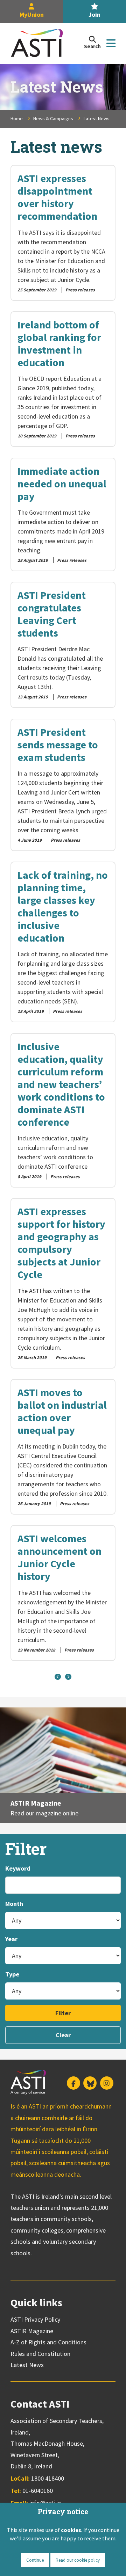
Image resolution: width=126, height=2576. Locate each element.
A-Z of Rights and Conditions (48, 2342)
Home (17, 118)
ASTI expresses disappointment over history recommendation (57, 197)
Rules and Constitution (40, 2354)
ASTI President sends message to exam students (58, 745)
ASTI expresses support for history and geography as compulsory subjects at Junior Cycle (61, 1243)
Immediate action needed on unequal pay (62, 484)
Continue (35, 2560)
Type (12, 1974)
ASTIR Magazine (36, 1803)
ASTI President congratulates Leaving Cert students (52, 614)
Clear (63, 2035)
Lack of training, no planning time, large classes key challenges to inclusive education (63, 906)
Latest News (27, 2365)
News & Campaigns (53, 118)
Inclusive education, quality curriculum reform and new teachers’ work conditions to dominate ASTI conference (61, 1084)
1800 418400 (48, 2478)
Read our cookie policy (78, 2560)
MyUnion (32, 14)
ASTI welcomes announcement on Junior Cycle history (59, 1557)
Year (11, 1939)
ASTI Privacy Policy (35, 2319)
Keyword (18, 1868)
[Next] (68, 1677)
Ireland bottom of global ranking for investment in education (59, 343)
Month (14, 1904)
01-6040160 (38, 2491)
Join (94, 14)
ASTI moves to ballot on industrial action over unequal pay (62, 1411)
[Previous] (58, 1677)
